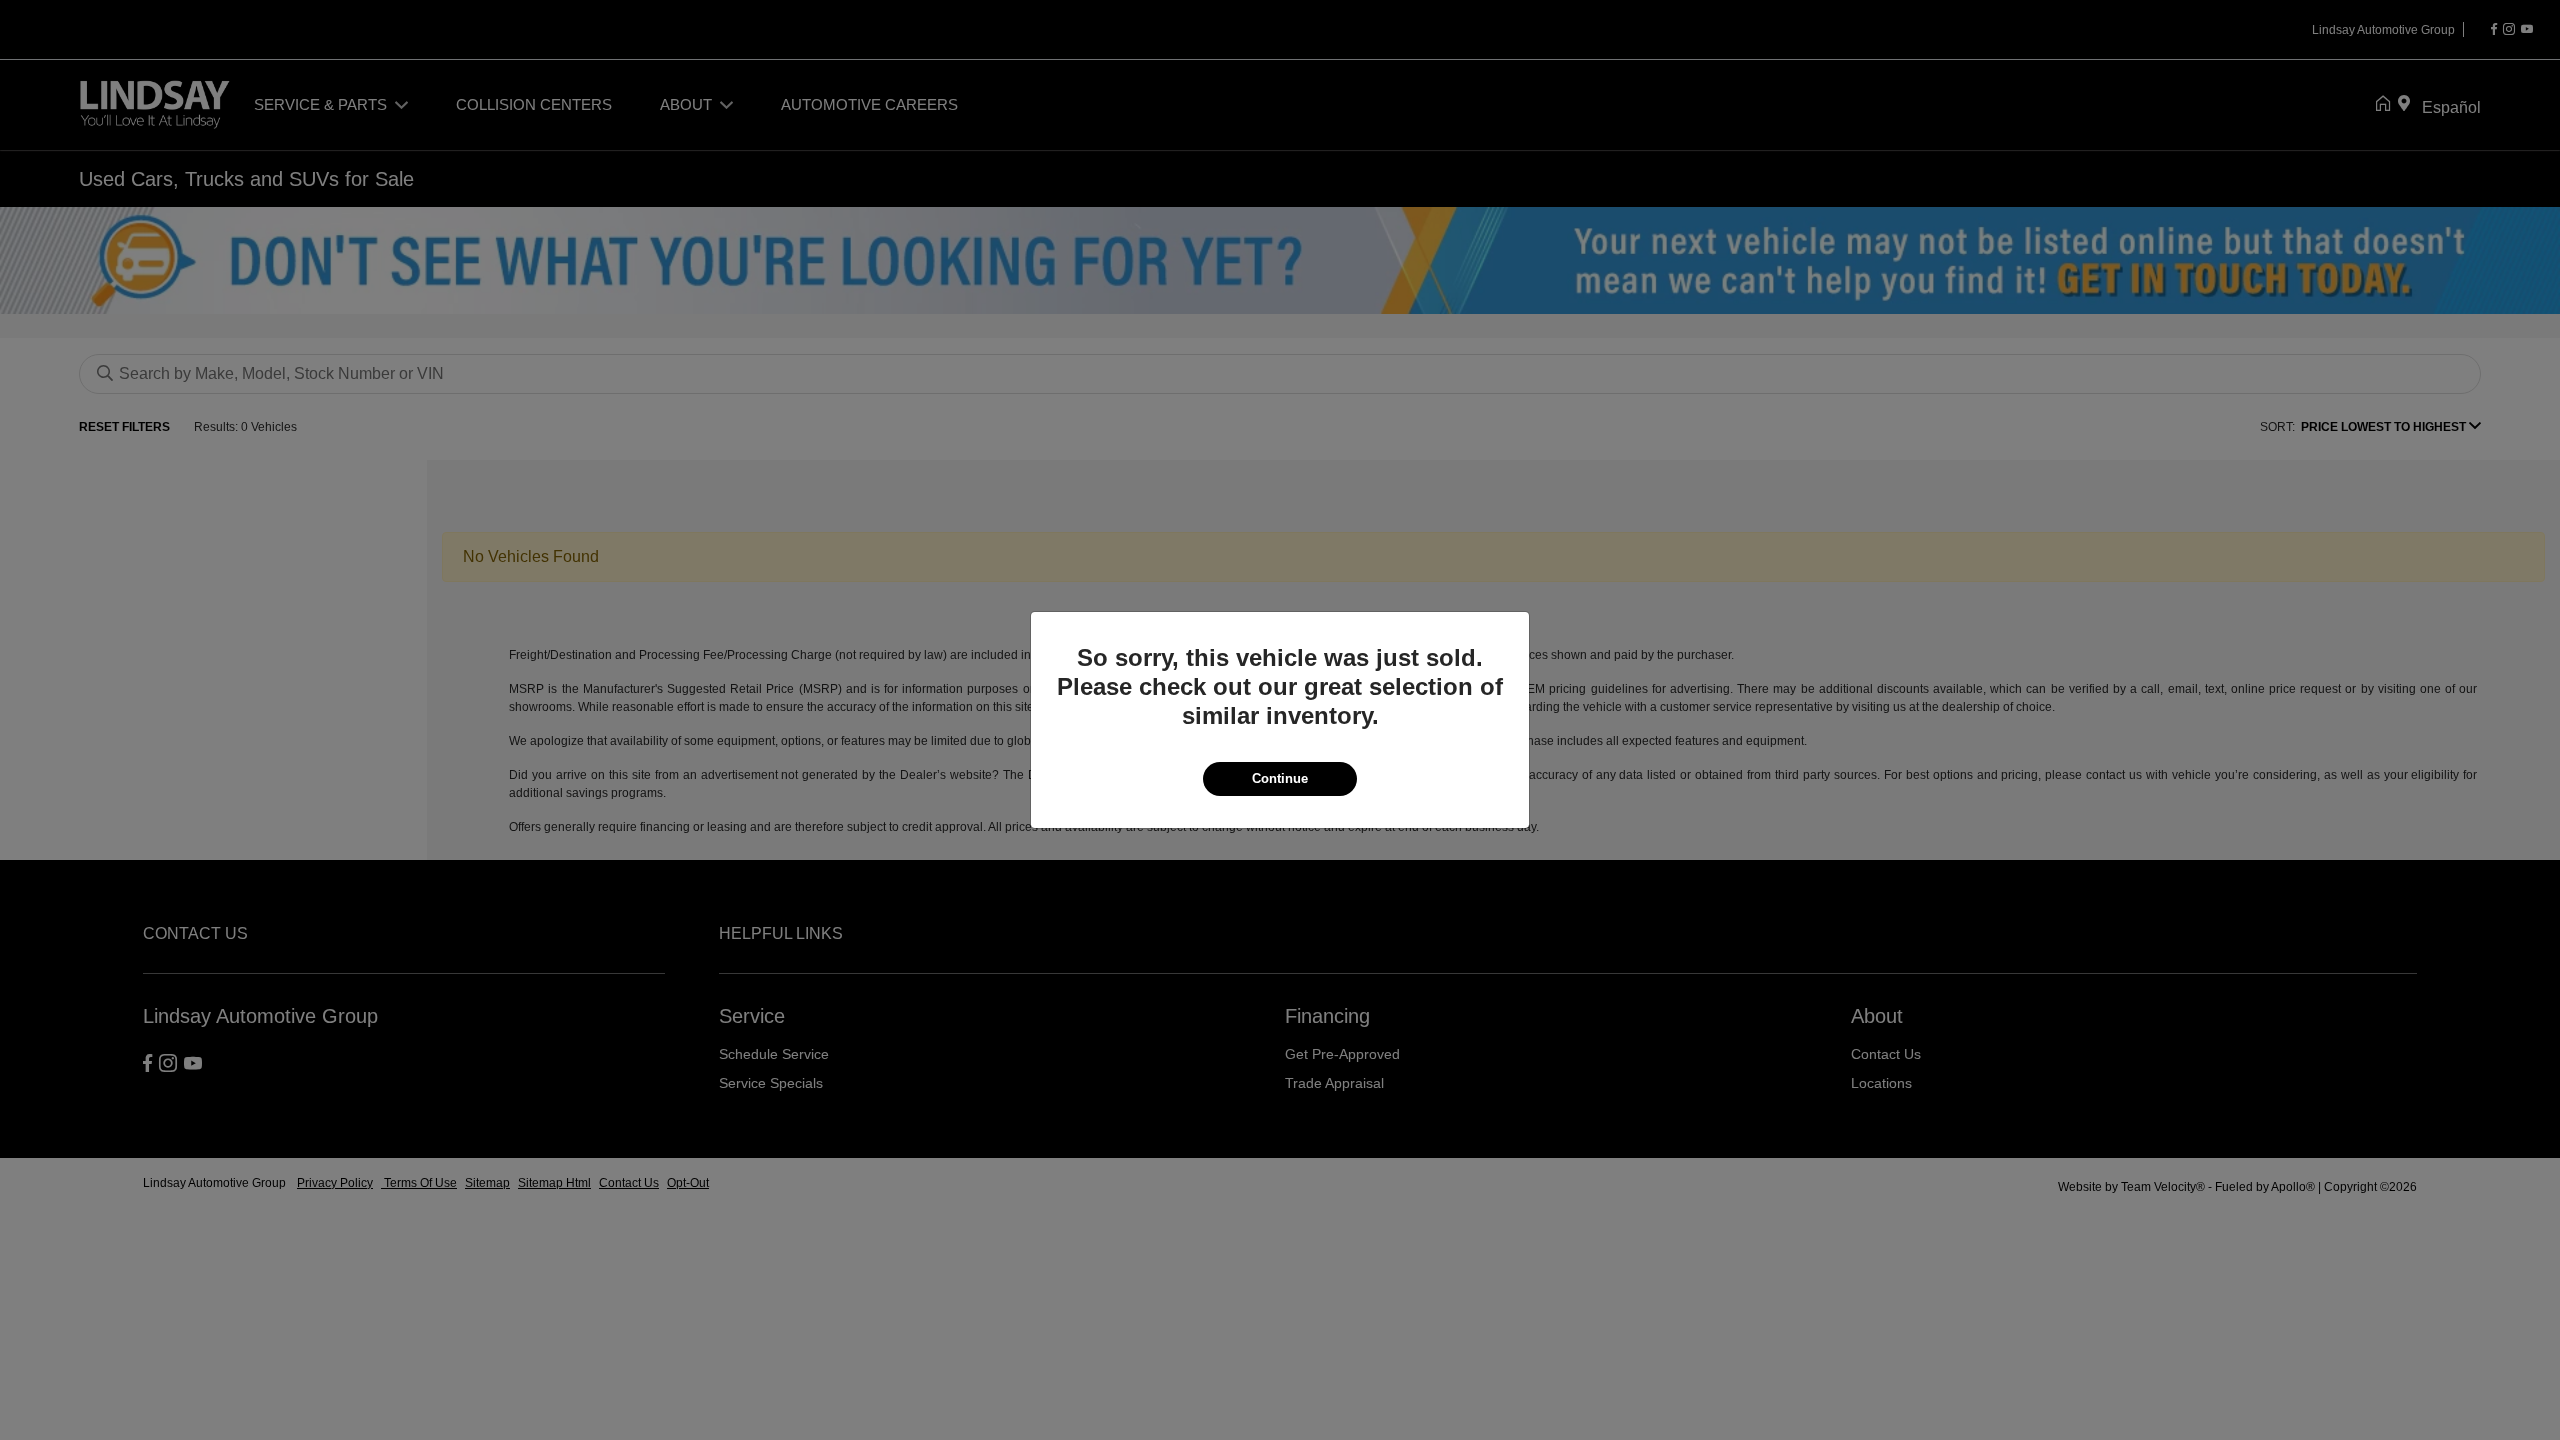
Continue (1280, 778)
